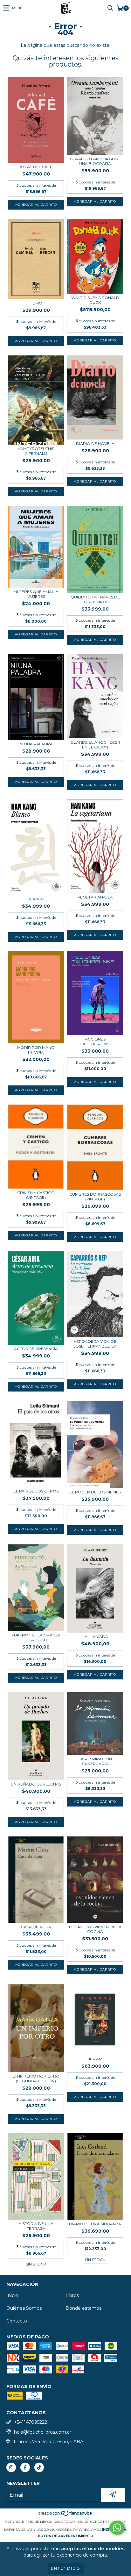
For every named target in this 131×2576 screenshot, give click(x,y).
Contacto (17, 2321)
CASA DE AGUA (36, 1927)
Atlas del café (36, 167)
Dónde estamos (83, 2308)
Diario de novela (95, 444)
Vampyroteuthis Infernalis (36, 451)
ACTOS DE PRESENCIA (36, 1349)
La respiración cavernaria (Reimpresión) (95, 1761)
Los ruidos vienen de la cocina (95, 1929)
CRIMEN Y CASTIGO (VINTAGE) (36, 1195)
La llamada (95, 1637)
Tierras (95, 2059)
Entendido (66, 2568)
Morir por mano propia (36, 1050)
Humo (36, 303)
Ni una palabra (36, 744)
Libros (72, 2295)
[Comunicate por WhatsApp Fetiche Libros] (117, 2528)
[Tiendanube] (66, 2515)
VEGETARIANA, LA (95, 897)
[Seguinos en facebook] (25, 2467)
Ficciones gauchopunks (95, 1041)
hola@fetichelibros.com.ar (43, 2432)
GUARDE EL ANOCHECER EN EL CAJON (95, 745)
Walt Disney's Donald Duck (95, 300)
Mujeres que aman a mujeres (36, 594)
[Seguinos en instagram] (11, 2467)
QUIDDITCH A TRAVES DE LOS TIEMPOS (95, 599)
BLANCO (36, 899)
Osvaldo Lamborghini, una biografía (95, 161)
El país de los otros (36, 1491)
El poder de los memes (95, 1492)
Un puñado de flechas (36, 1784)
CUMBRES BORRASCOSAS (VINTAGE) (95, 1197)
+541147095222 (31, 2422)
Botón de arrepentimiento (65, 2536)
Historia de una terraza (36, 2226)
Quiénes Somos (24, 2308)
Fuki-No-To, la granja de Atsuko (36, 1637)
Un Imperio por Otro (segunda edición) (36, 2079)
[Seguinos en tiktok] (39, 2467)
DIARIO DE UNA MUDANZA (95, 2224)
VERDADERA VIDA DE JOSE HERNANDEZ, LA (95, 1344)
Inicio (12, 2295)
